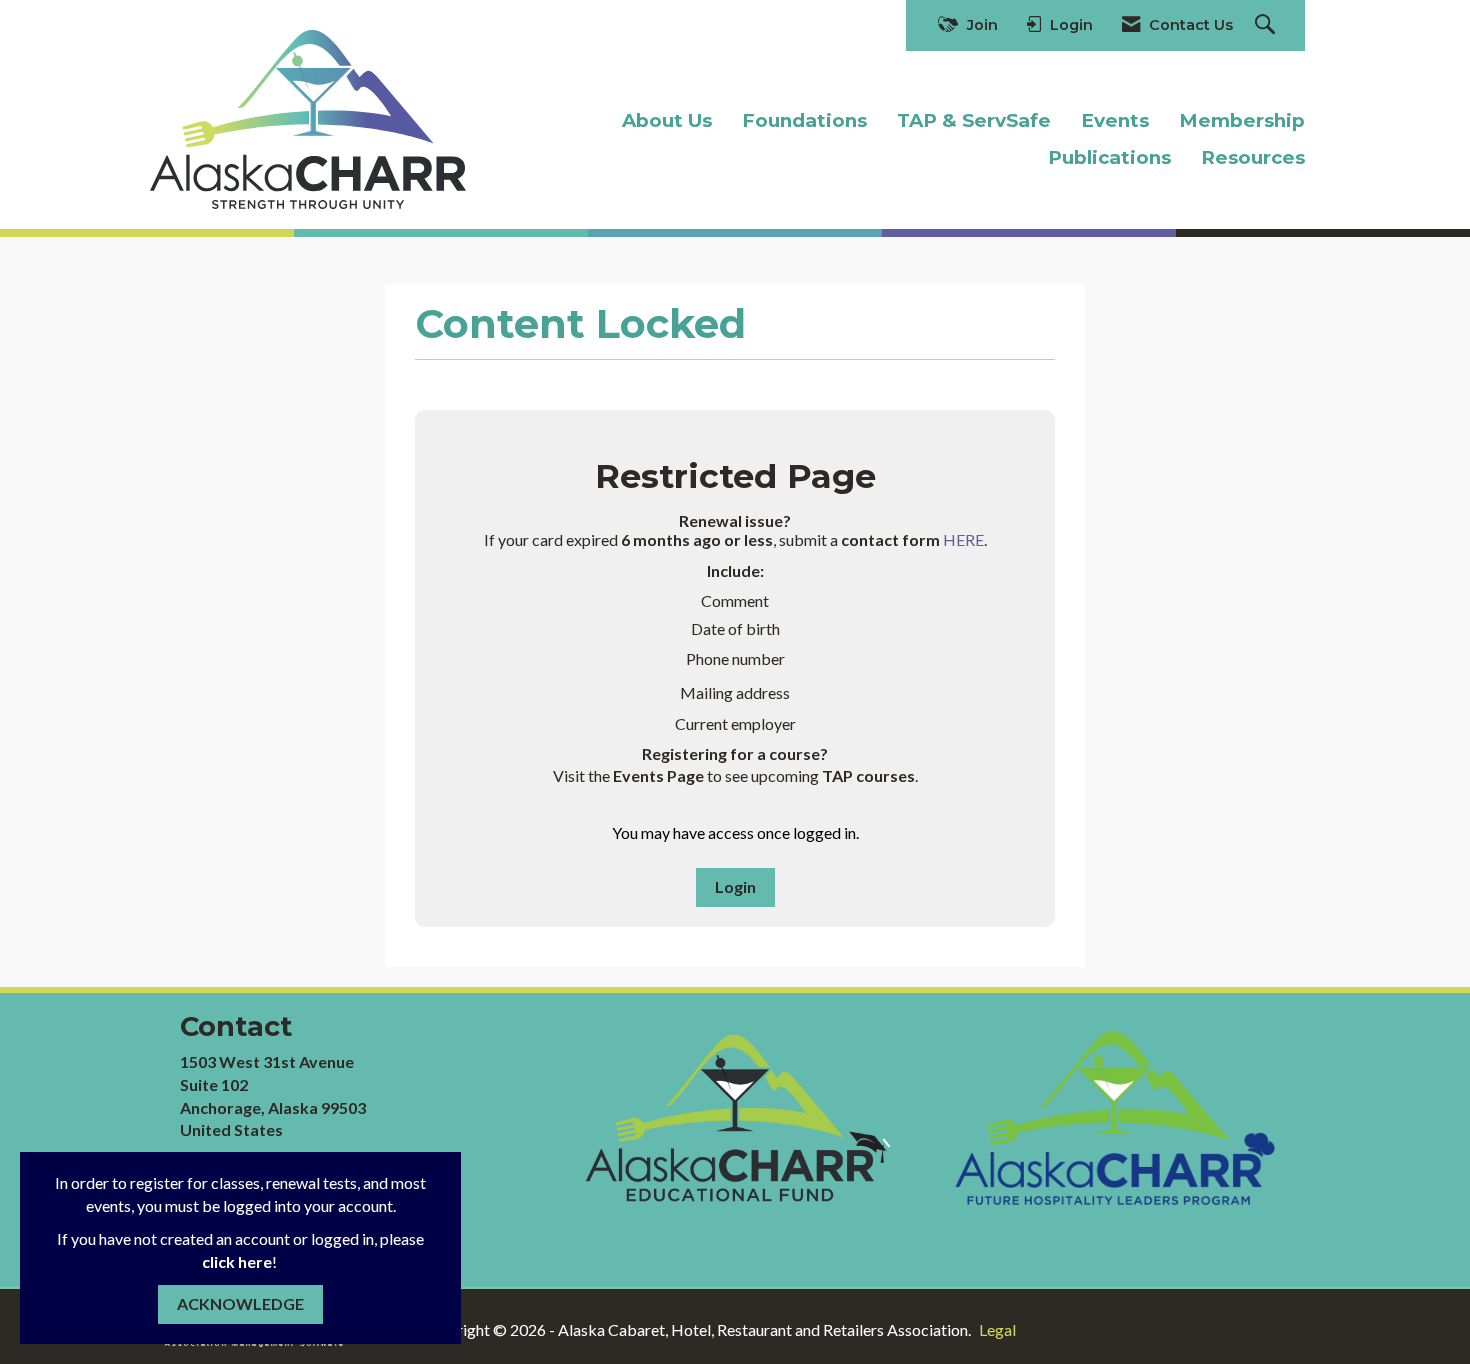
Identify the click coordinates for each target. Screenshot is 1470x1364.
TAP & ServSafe (974, 120)
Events (1115, 120)
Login (735, 886)
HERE (963, 539)
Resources (1253, 157)
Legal (997, 1329)
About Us (667, 120)
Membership (1242, 120)
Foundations (804, 120)
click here (237, 1261)
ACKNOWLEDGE (240, 1303)
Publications (1109, 157)
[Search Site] (1267, 25)
